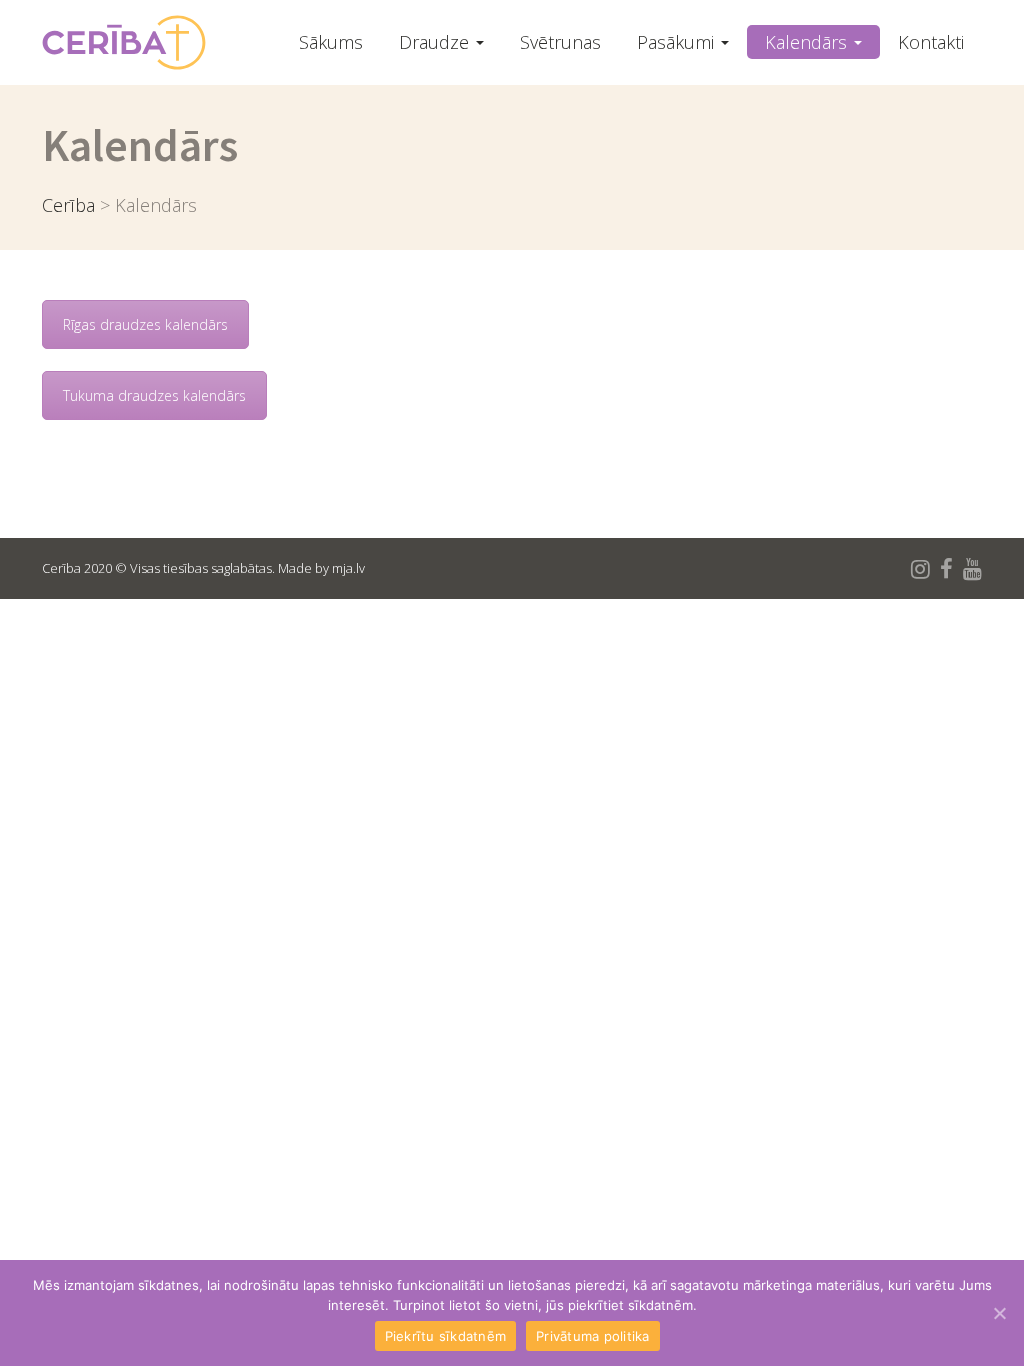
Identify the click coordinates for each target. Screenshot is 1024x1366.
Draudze (436, 42)
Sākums (331, 42)
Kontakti (931, 42)
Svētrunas (560, 42)
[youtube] (972, 568)
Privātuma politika (593, 1336)
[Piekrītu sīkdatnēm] (999, 1313)
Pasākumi (678, 42)
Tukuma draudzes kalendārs (154, 395)
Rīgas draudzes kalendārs (145, 324)
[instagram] (920, 568)
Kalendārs (808, 42)
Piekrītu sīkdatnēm (446, 1336)
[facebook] (946, 568)
